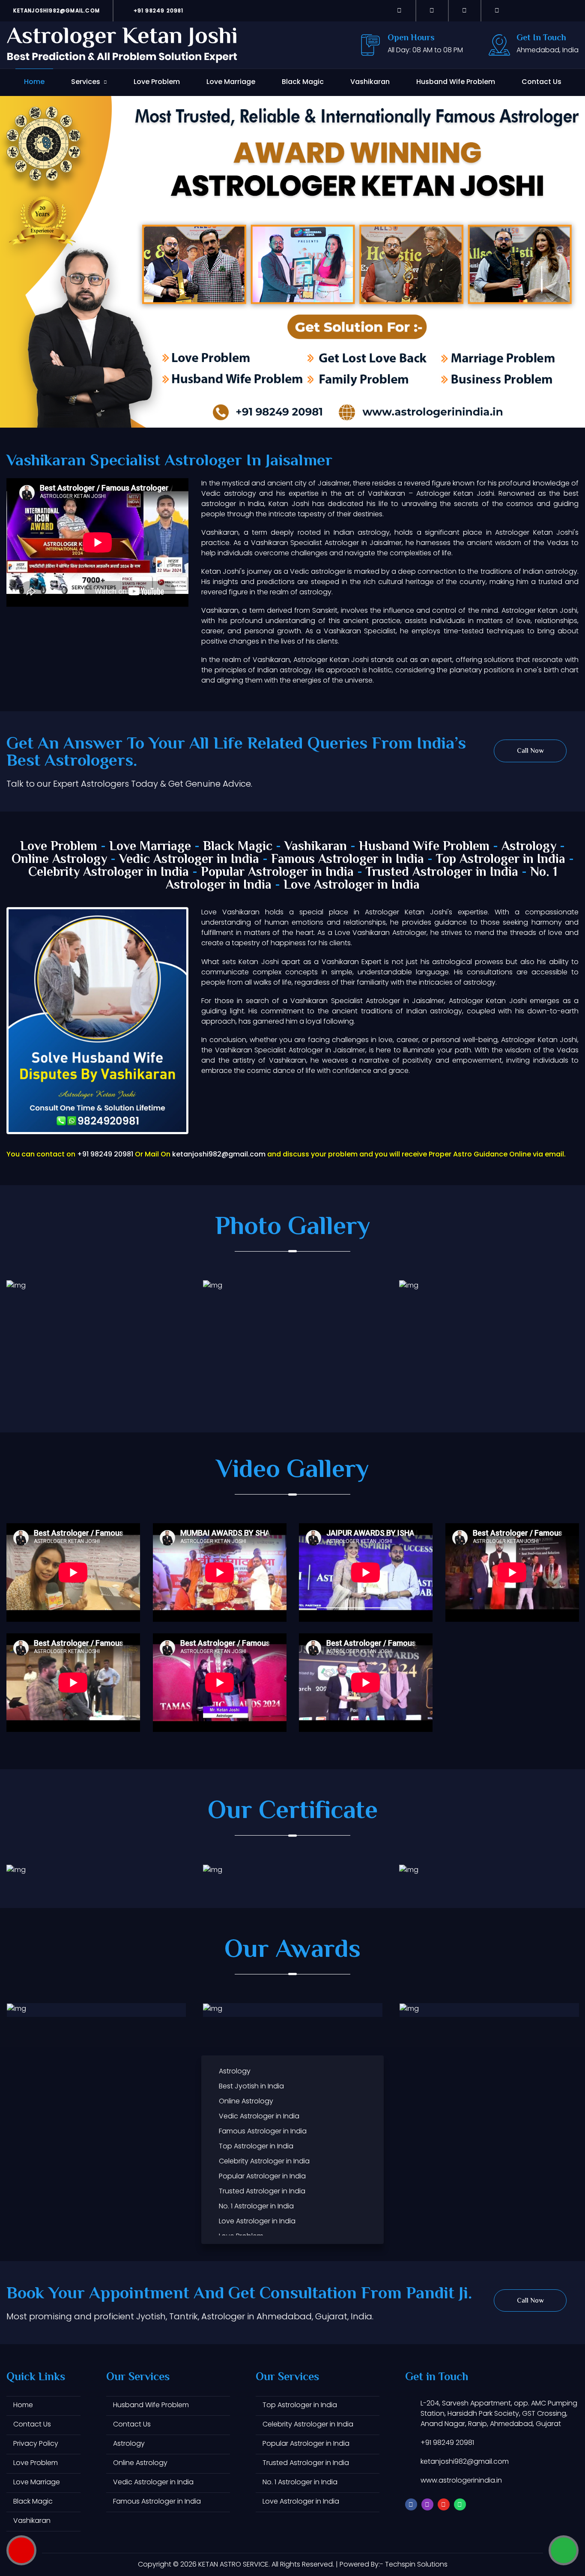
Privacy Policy (36, 2443)
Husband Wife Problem (456, 82)
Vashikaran (370, 82)
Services (86, 82)
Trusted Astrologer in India (442, 873)
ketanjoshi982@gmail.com (56, 10)
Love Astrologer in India (352, 885)
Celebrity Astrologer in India (109, 873)
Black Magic (303, 82)
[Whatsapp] (497, 10)
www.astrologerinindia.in (461, 2480)
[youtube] (465, 10)
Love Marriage (231, 82)
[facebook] (400, 10)
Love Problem (157, 82)
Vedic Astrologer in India (189, 860)
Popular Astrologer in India (277, 873)
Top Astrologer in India (501, 860)
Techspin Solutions (416, 2564)
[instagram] (432, 10)
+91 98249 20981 (157, 10)
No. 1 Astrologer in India (256, 2206)
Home (34, 82)
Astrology (529, 847)
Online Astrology (59, 860)
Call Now (530, 751)
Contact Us (542, 82)
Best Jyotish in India (251, 2086)
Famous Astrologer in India (348, 860)
